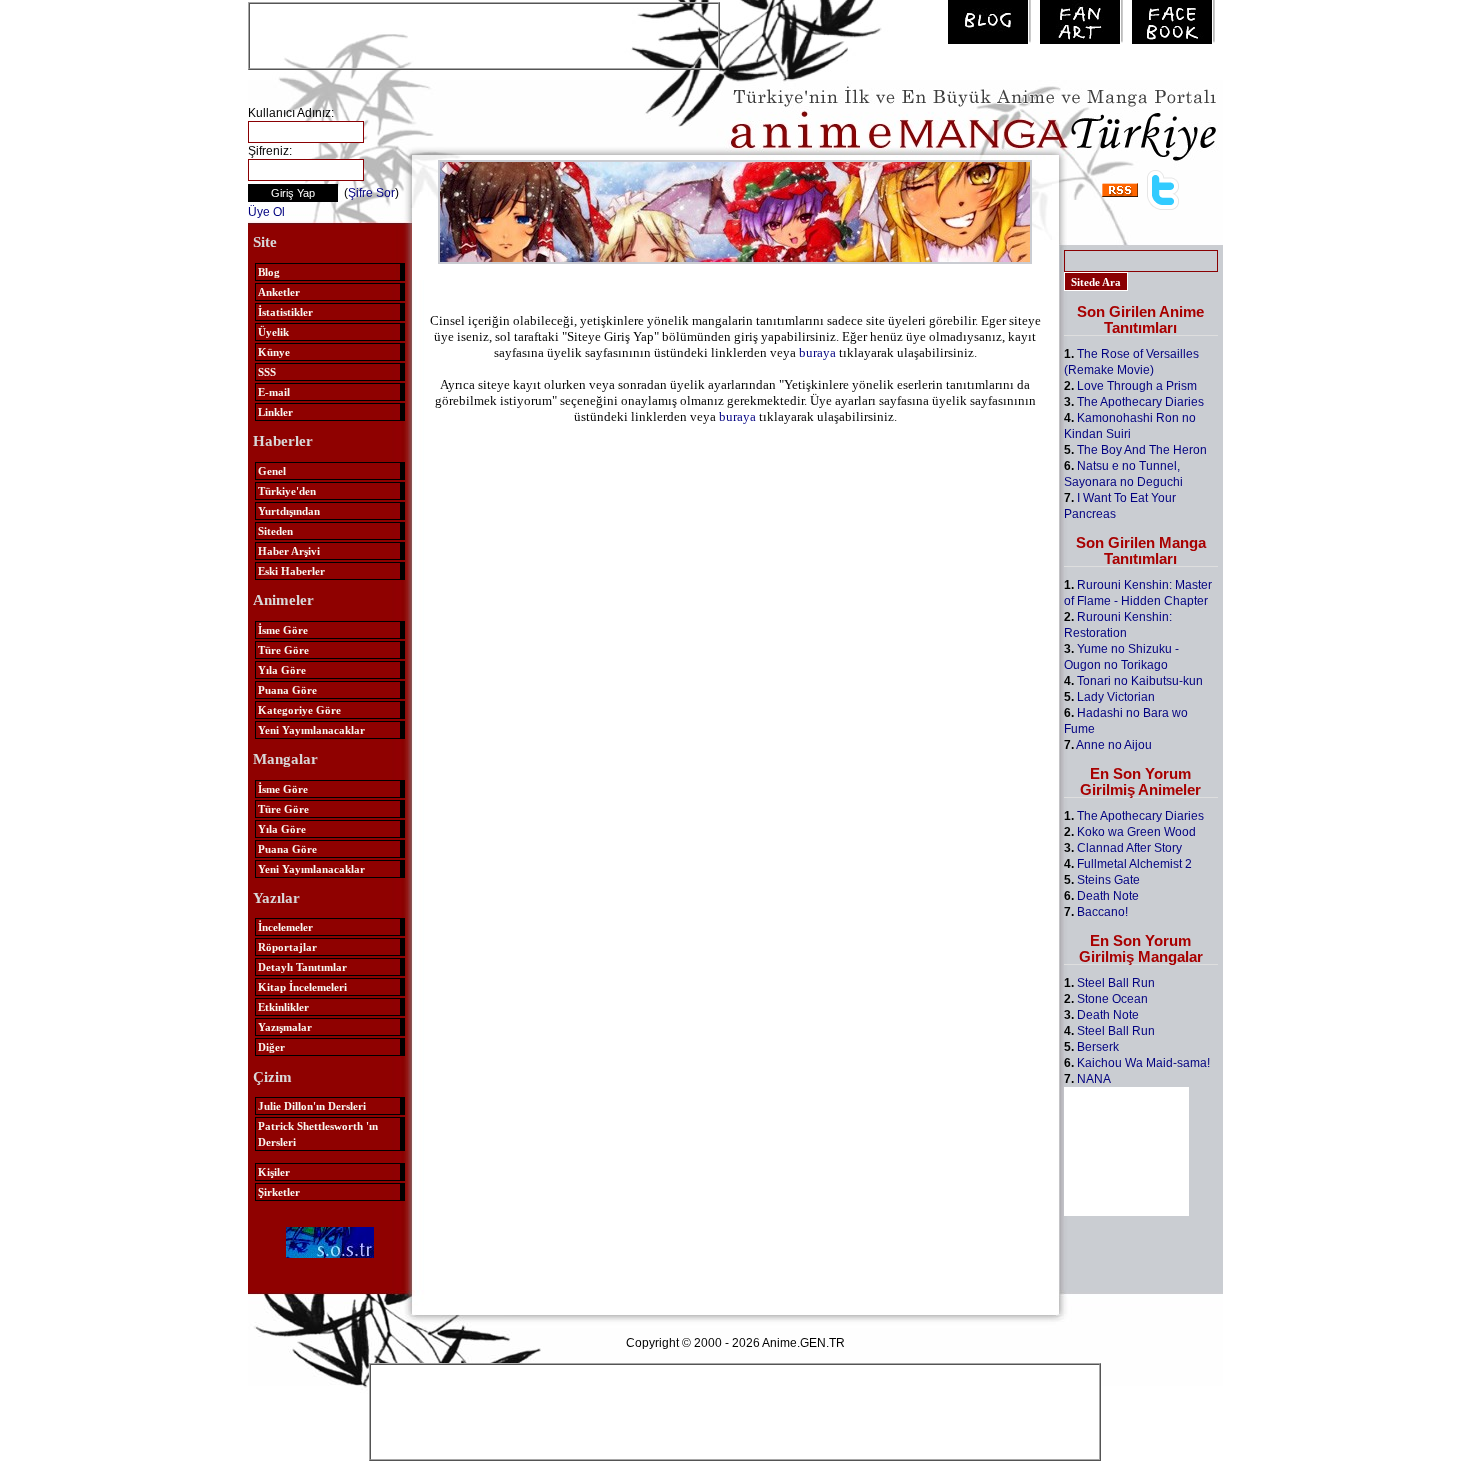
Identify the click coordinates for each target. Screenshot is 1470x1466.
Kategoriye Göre (299, 710)
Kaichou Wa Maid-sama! (1143, 1063)
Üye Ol (266, 212)
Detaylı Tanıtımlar (302, 967)
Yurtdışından (289, 511)
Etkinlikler (283, 1007)
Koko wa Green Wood (1136, 832)
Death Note (1108, 896)
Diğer (271, 1047)
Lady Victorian (1116, 697)
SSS (267, 372)
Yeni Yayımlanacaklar (311, 730)
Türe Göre (283, 650)
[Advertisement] (484, 34)
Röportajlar (287, 947)
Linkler (275, 412)
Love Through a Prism (1137, 386)
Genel (272, 471)
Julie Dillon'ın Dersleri (312, 1106)
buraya (817, 352)
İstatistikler (285, 312)
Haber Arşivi (289, 551)
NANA (1094, 1079)
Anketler (279, 292)
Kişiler (274, 1172)
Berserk (1098, 1047)
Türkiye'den (287, 491)
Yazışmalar (285, 1027)
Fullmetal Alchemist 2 (1134, 864)
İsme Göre (283, 630)
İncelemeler (285, 927)
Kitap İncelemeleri (302, 987)
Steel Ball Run (1116, 983)
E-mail (274, 392)
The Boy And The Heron (1142, 450)
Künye (274, 352)
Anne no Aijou (1114, 745)
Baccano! (1102, 912)
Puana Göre (287, 690)
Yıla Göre (282, 670)
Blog (269, 272)
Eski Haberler (291, 571)
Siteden (275, 531)
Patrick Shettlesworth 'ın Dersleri (318, 1134)
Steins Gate (1108, 880)
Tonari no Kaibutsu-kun (1140, 681)
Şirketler (279, 1192)
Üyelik (273, 332)
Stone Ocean (1112, 999)
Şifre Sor (371, 193)
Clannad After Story (1129, 848)
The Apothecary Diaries (1140, 402)
